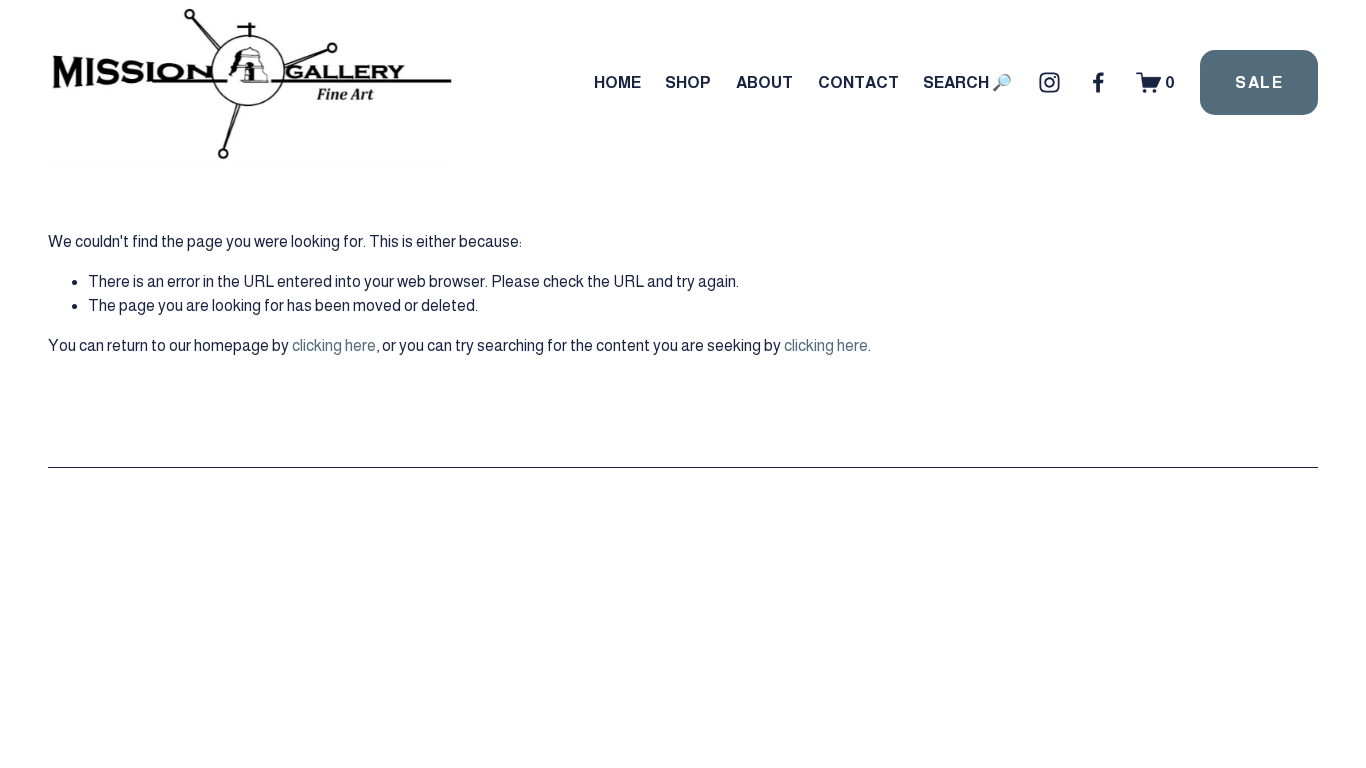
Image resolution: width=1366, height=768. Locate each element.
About (764, 82)
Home (617, 82)
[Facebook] (1098, 82)
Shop (688, 82)
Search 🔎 (967, 82)
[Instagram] (1049, 82)
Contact (858, 82)
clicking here (334, 345)
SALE (1259, 82)
